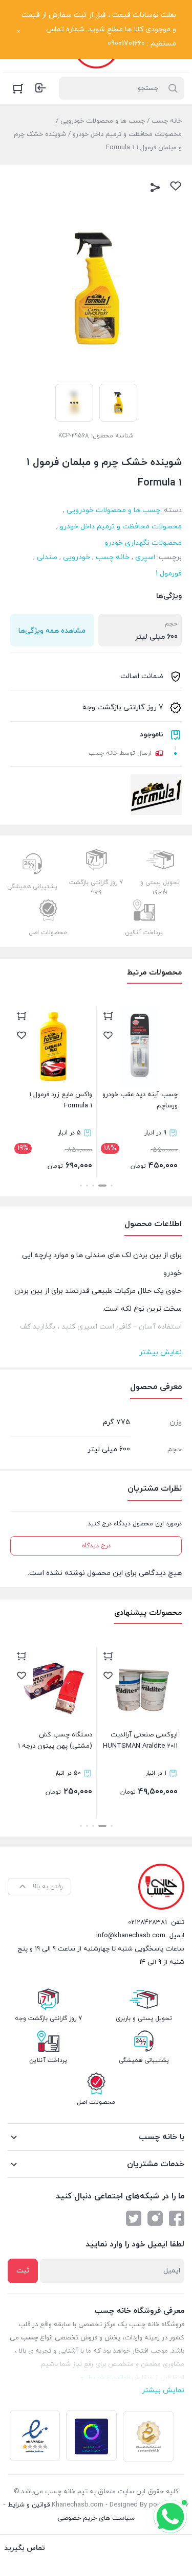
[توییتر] (134, 2218)
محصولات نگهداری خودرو (143, 543)
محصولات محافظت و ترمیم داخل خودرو (127, 134)
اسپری (145, 557)
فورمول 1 (169, 574)
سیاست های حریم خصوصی (96, 2518)
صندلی (47, 557)
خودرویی (77, 557)
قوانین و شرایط (29, 2505)
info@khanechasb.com (131, 1936)
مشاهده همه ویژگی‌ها (52, 631)
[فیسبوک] (177, 2218)
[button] (112, 1186)
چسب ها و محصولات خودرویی (103, 121)
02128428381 (147, 1922)
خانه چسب (167, 121)
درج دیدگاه (96, 1546)
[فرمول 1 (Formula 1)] (156, 795)
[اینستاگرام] (155, 2218)
